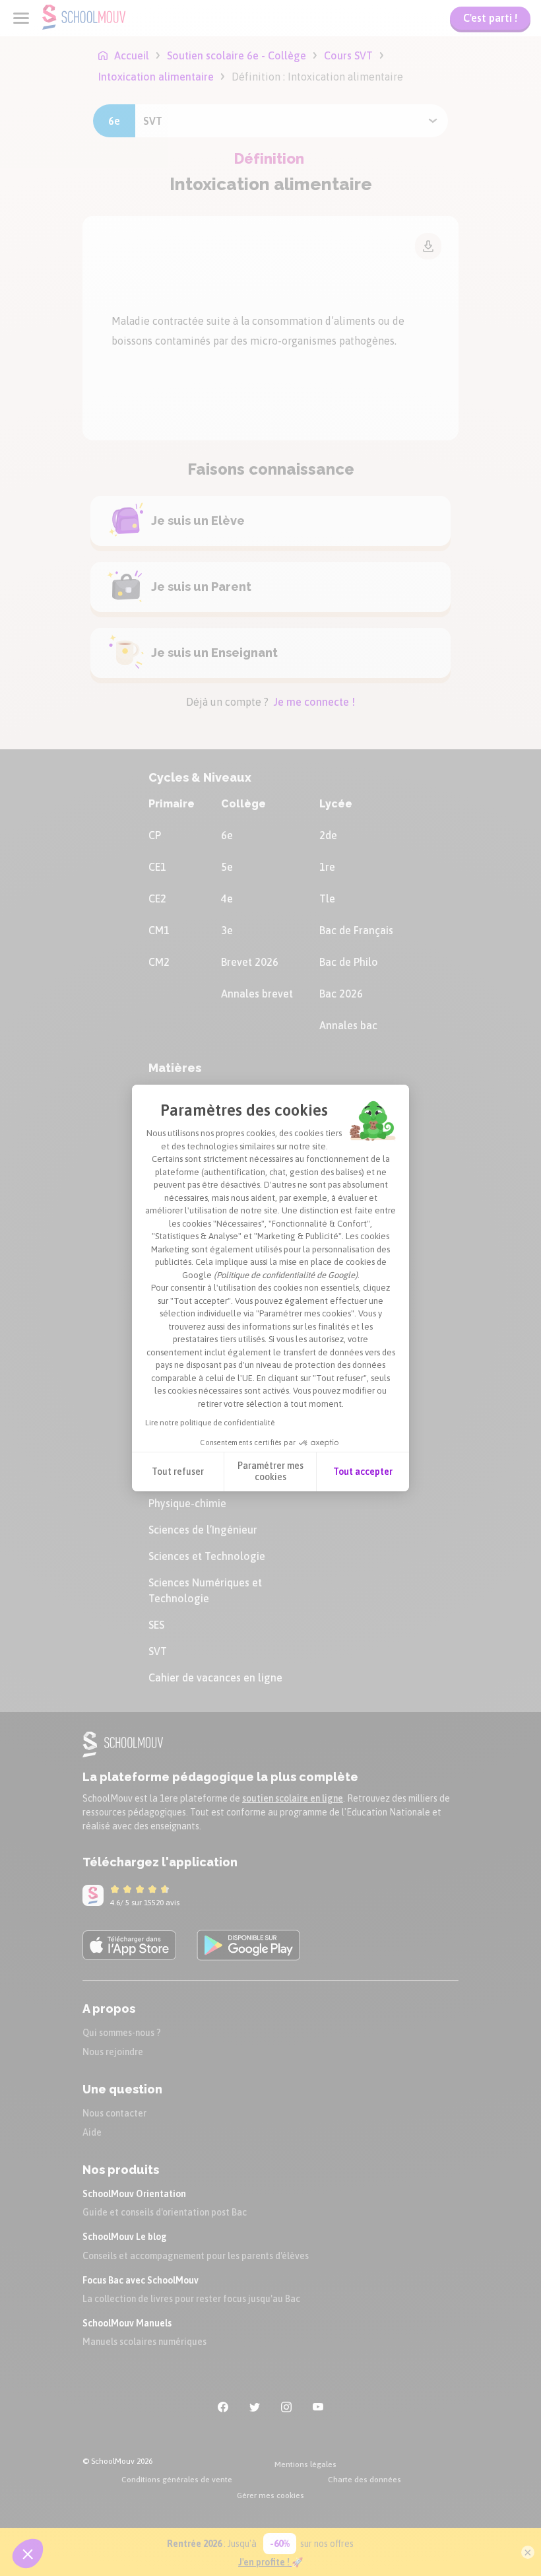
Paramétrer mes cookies (270, 1472)
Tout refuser (178, 1472)
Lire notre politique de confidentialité (210, 1423)
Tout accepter (363, 1472)
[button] (28, 2554)
